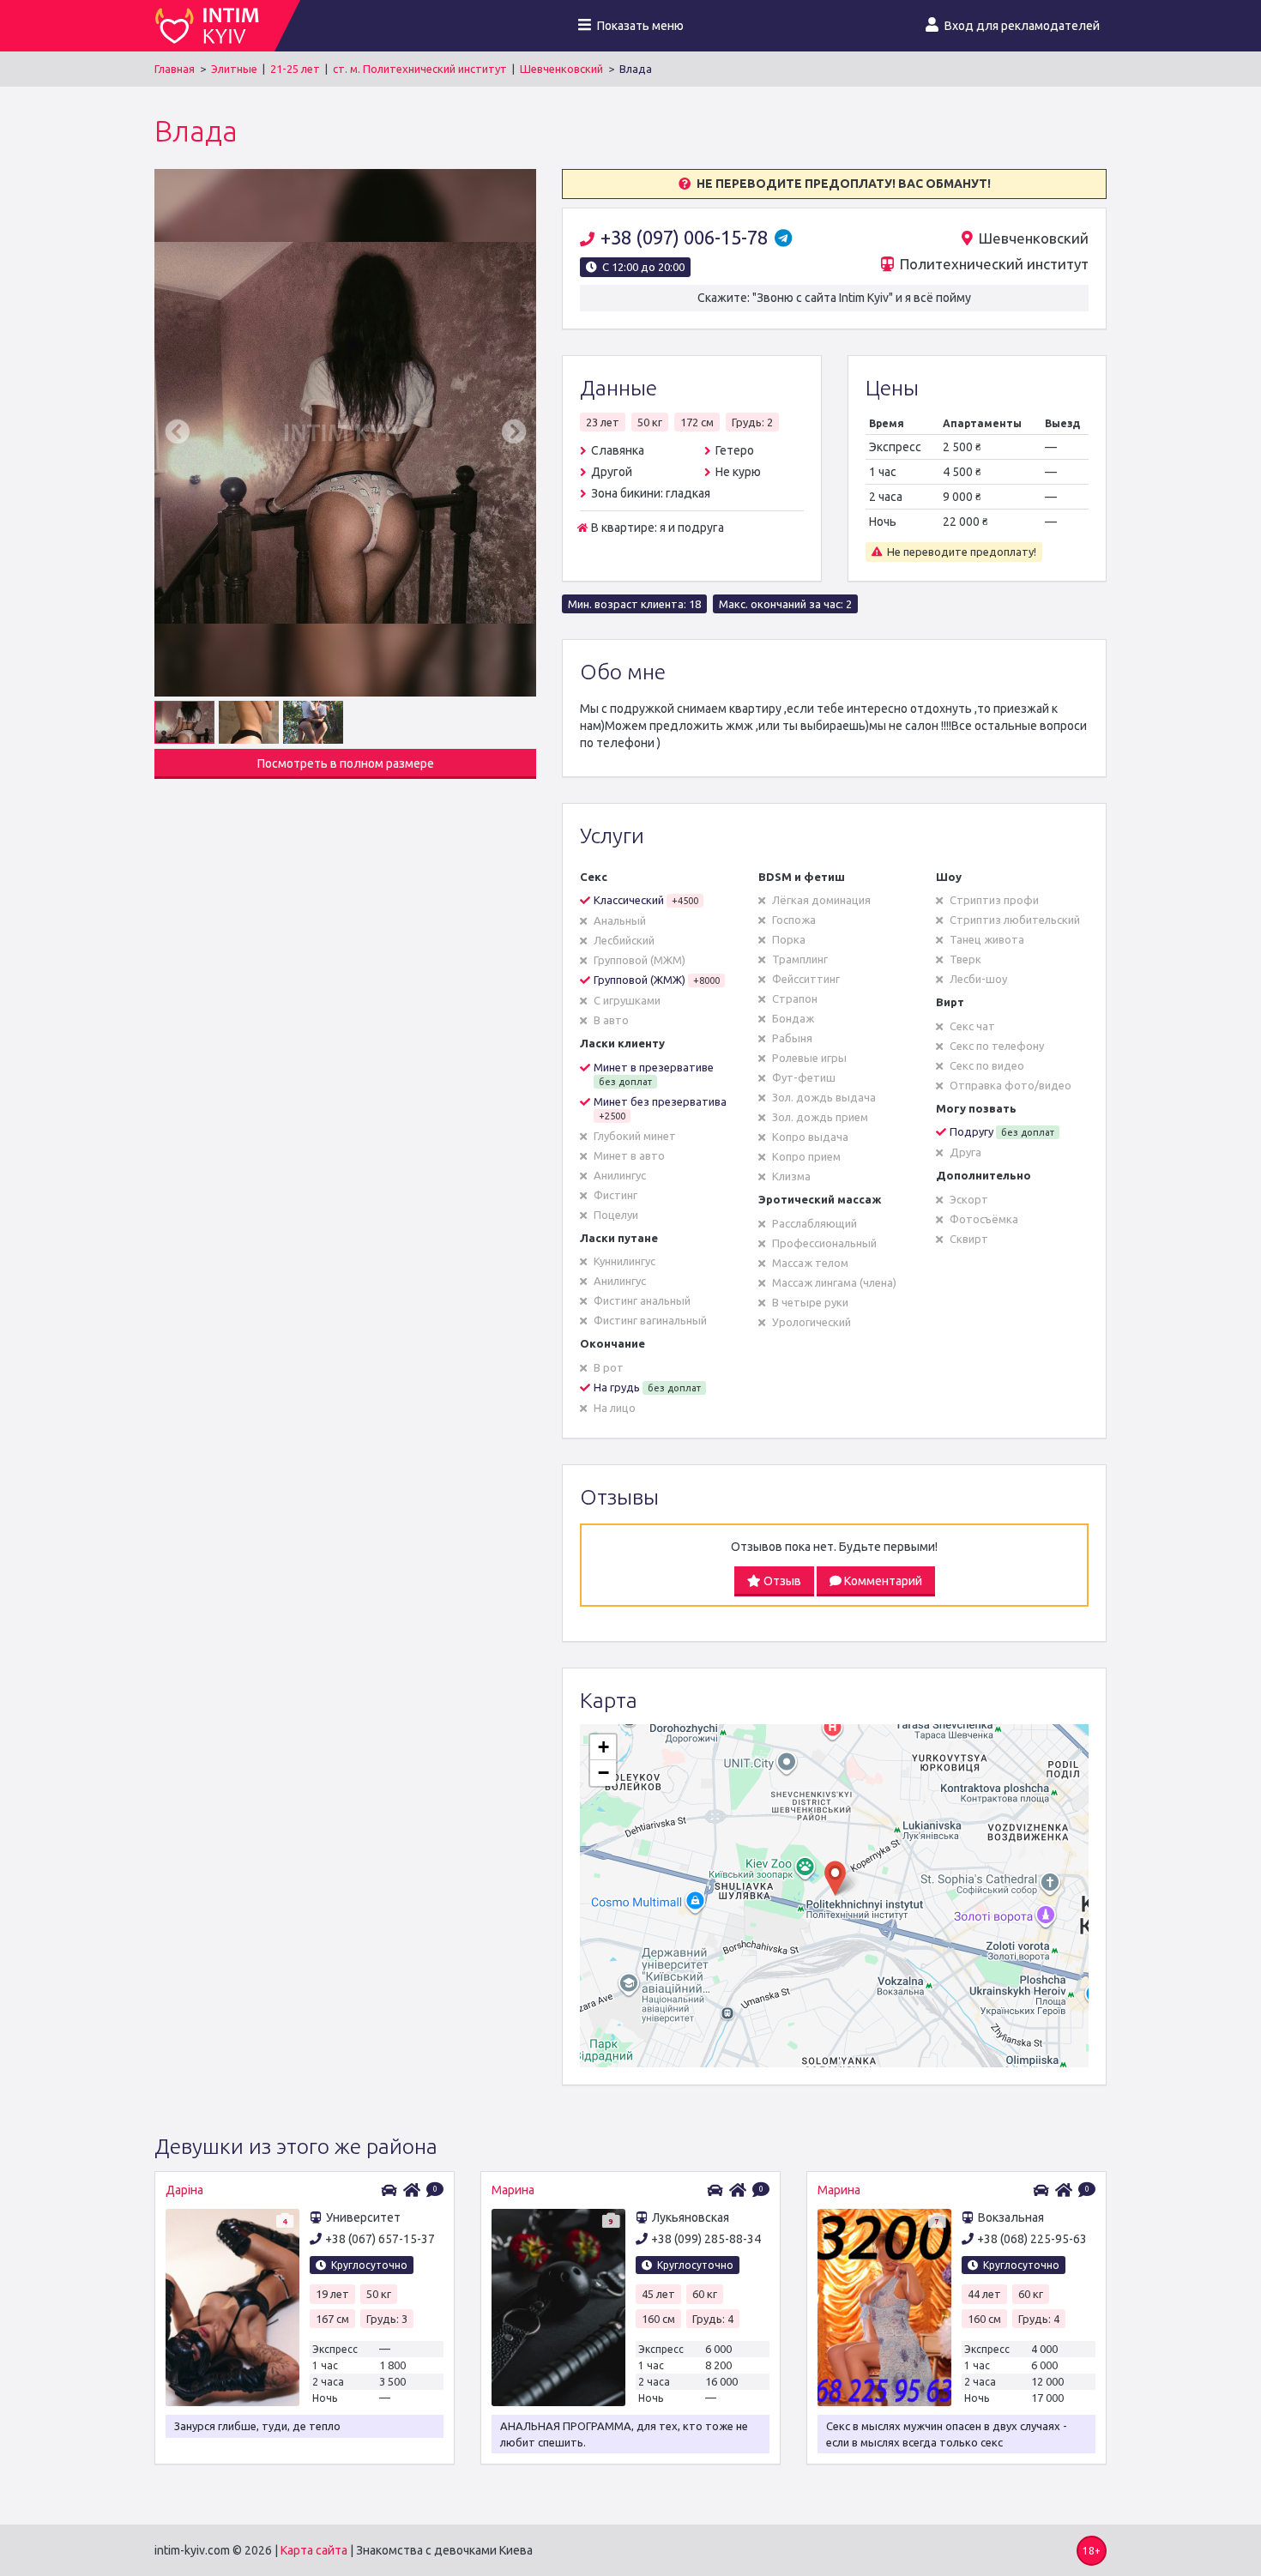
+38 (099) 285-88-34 (706, 2239)
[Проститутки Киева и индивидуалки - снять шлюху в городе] (214, 26)
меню (640, 26)
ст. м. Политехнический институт (420, 69)
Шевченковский (561, 69)
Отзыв (781, 1581)
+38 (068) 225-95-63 (1032, 2239)
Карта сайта (314, 2550)
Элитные (234, 69)
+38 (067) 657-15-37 (380, 2239)
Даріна (184, 2190)
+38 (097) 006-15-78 (686, 237)
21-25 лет (295, 69)
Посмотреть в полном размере (346, 763)
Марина (513, 2190)
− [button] (603, 1773)
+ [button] (603, 1747)
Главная (175, 69)
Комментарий (882, 1581)
